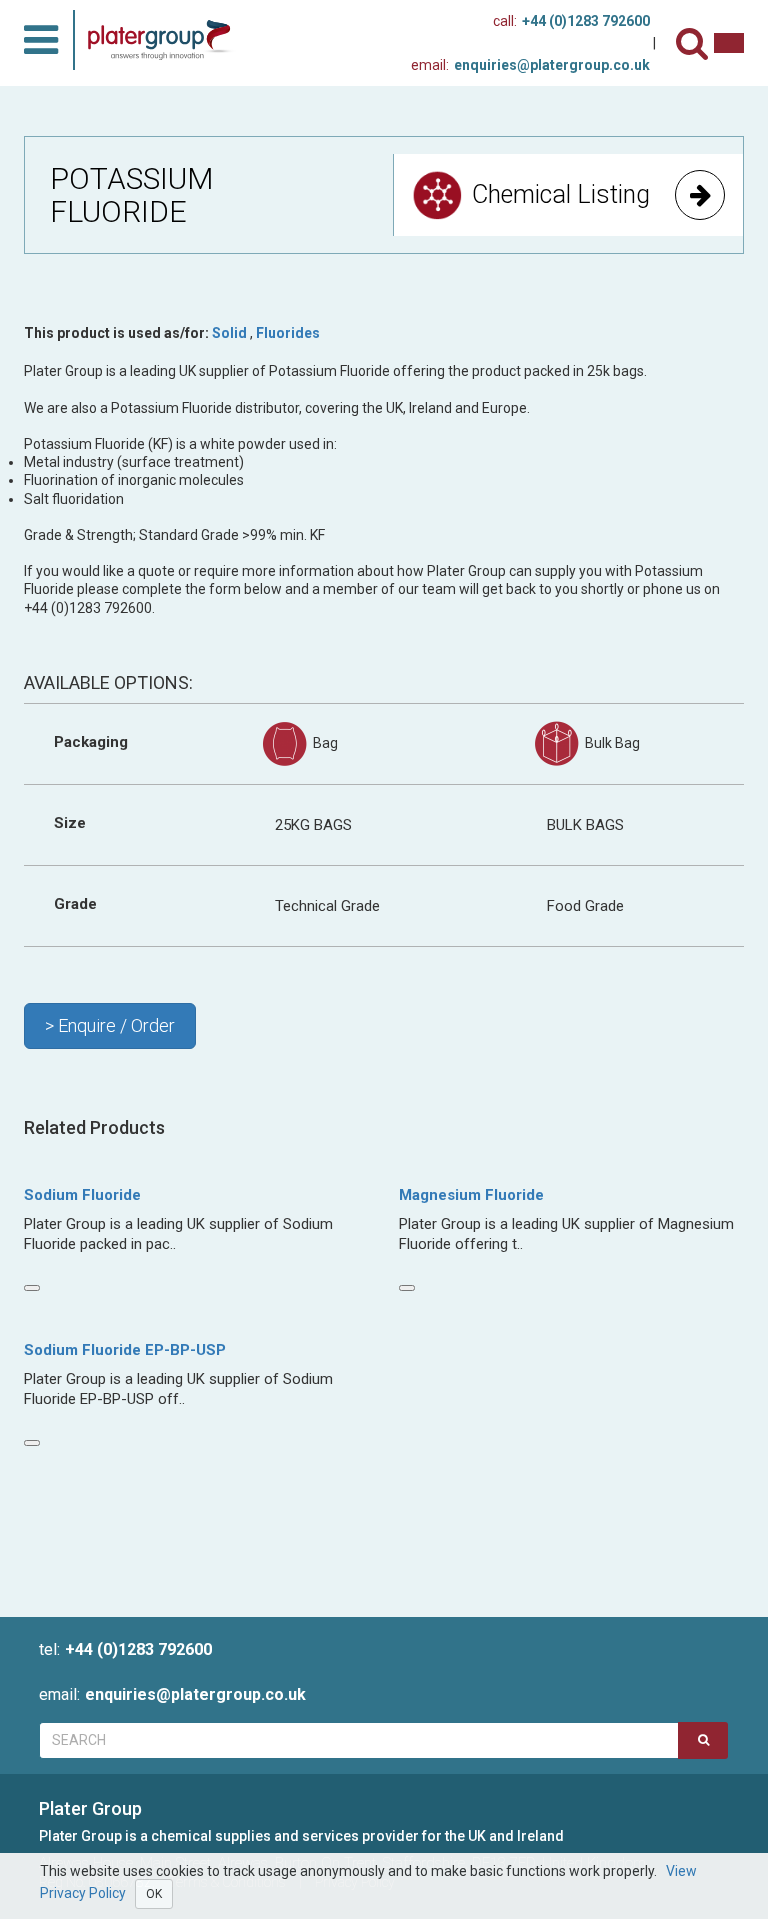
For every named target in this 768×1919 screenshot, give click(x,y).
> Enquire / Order (110, 1025)
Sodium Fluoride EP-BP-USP (125, 1350)
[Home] (166, 40)
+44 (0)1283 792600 (571, 21)
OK (154, 1894)
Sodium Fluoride (82, 1195)
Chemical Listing (561, 194)
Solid (229, 333)
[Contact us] (729, 43)
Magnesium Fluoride (471, 1195)
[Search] (695, 43)
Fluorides (288, 333)
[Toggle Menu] (41, 40)
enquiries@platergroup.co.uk (530, 65)
